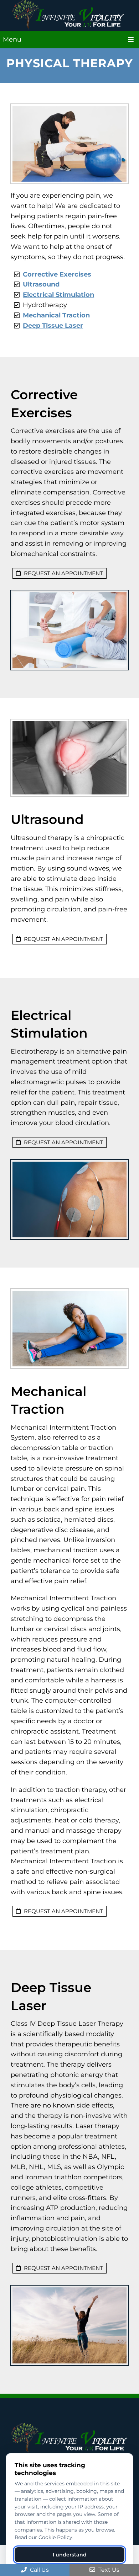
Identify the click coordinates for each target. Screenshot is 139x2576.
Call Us (39, 2570)
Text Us (108, 2570)
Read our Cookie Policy (43, 2537)
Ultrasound (41, 284)
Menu (12, 39)
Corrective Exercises (57, 274)
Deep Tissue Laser (53, 326)
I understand (70, 2555)
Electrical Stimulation (58, 295)
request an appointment (63, 573)
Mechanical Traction (56, 315)
